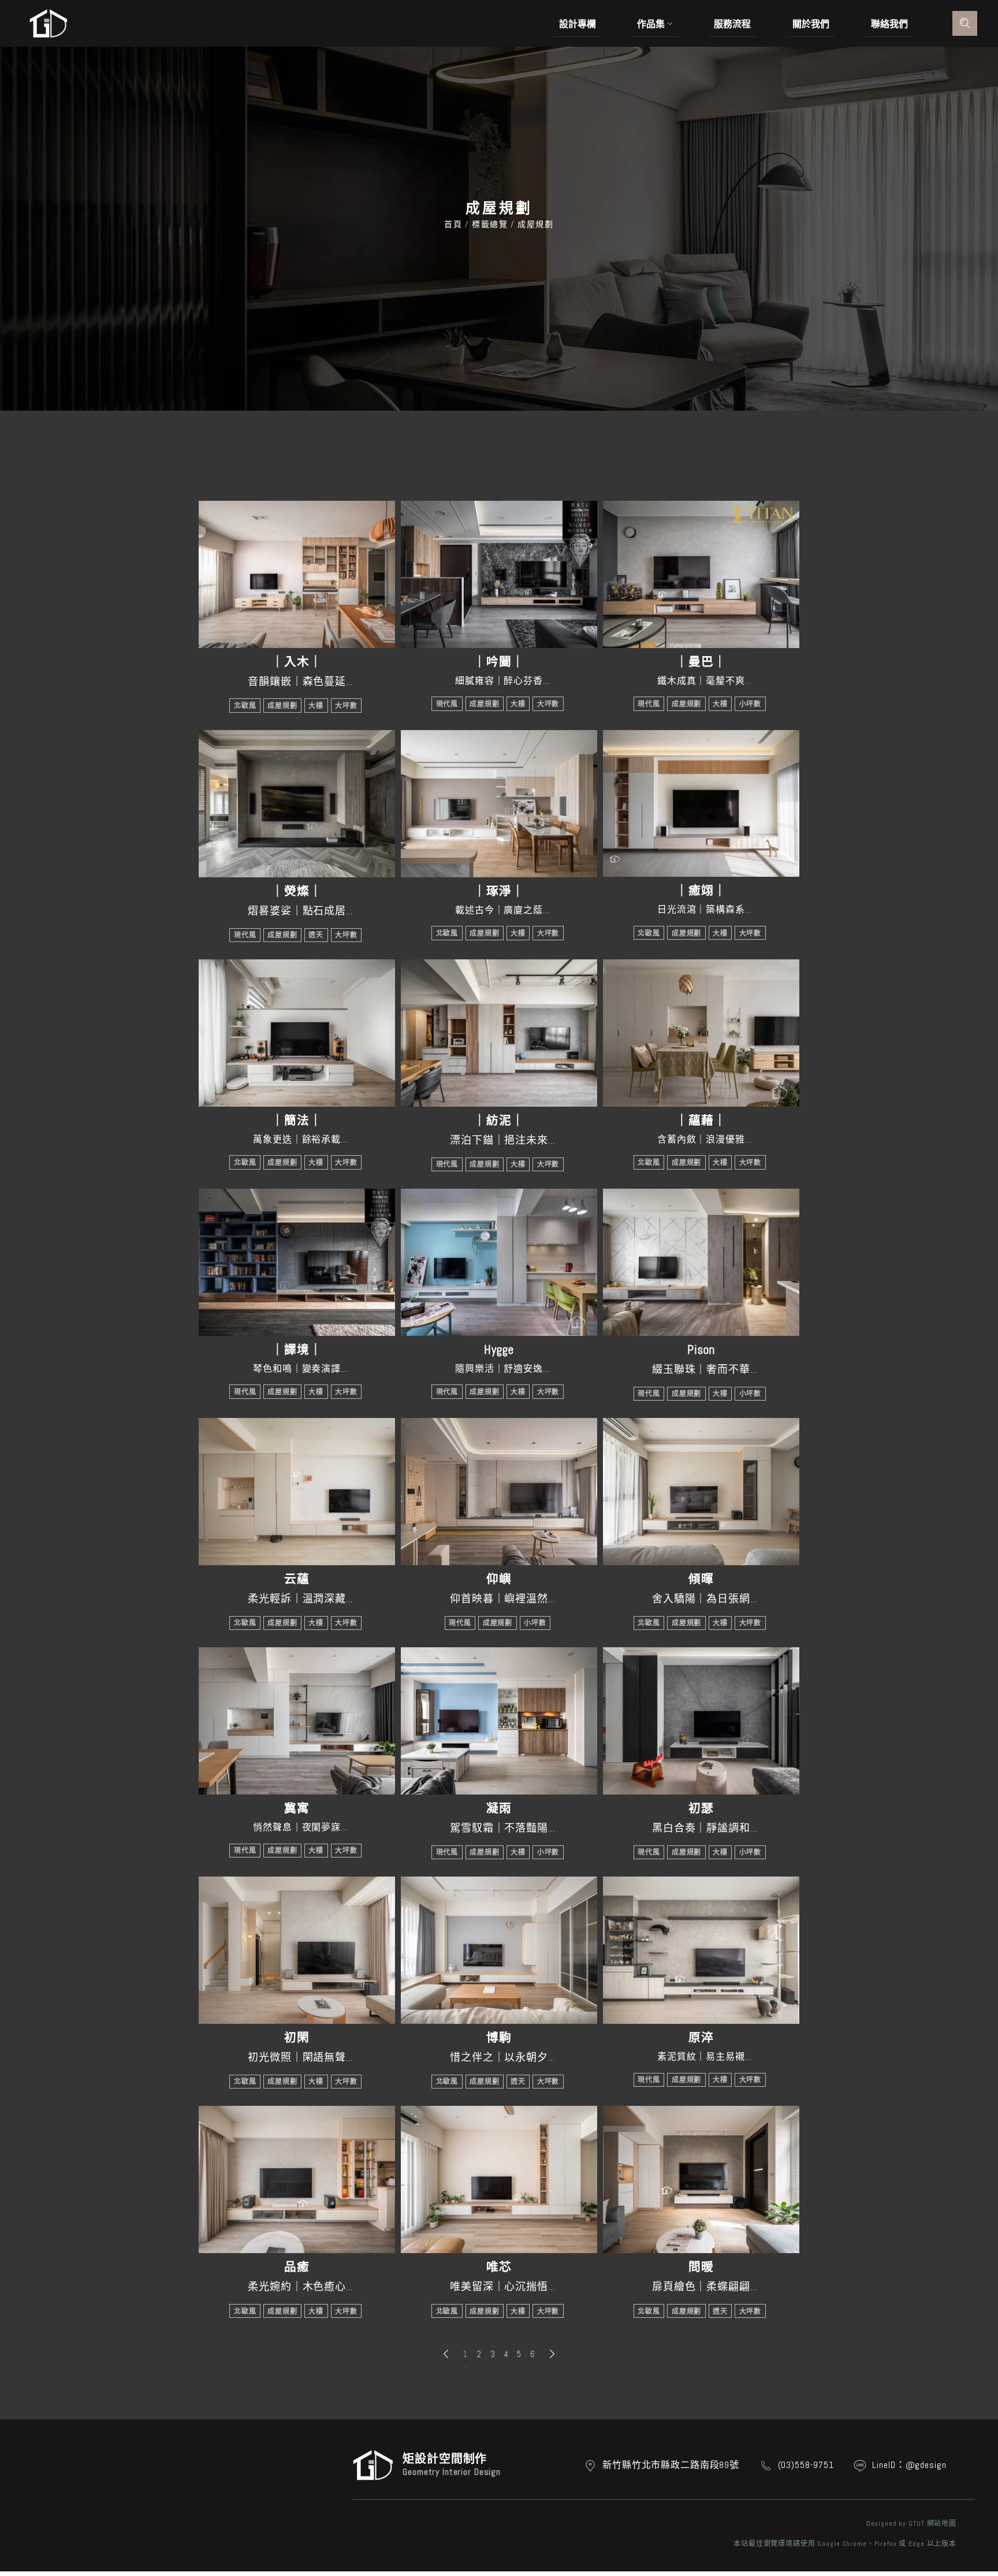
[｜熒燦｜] (297, 804)
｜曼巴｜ (701, 662)
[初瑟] (701, 1721)
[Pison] (701, 1262)
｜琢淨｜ (499, 891)
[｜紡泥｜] (499, 1033)
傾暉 (701, 1579)
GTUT (916, 2523)
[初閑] (297, 1950)
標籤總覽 (490, 224)
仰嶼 (499, 1579)
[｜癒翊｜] (701, 804)
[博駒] (499, 1950)
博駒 (499, 2038)
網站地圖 (942, 2523)
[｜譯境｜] (297, 1262)
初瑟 (701, 1808)
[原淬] (701, 1950)
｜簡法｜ (297, 1121)
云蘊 (297, 1579)
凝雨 (499, 1808)
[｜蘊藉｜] (701, 1033)
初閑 (297, 2038)
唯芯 (499, 2267)
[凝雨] (499, 1721)
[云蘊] (297, 1492)
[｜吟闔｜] (499, 574)
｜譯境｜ (297, 1350)
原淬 (701, 2038)
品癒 (297, 2267)
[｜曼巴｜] (701, 574)
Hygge (499, 1350)
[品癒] (297, 2179)
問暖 (701, 2267)
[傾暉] (701, 1492)
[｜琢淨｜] (499, 804)
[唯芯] (499, 2179)
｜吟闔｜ (499, 662)
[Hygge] (499, 1262)
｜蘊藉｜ (701, 1121)
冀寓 (297, 1808)
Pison (701, 1350)
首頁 (455, 224)
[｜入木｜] (297, 574)
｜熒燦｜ (297, 891)
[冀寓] (297, 1721)
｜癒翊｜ (701, 891)
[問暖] (701, 2179)
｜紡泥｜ (499, 1121)
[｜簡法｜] (297, 1033)
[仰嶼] (499, 1492)
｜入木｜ (297, 662)
